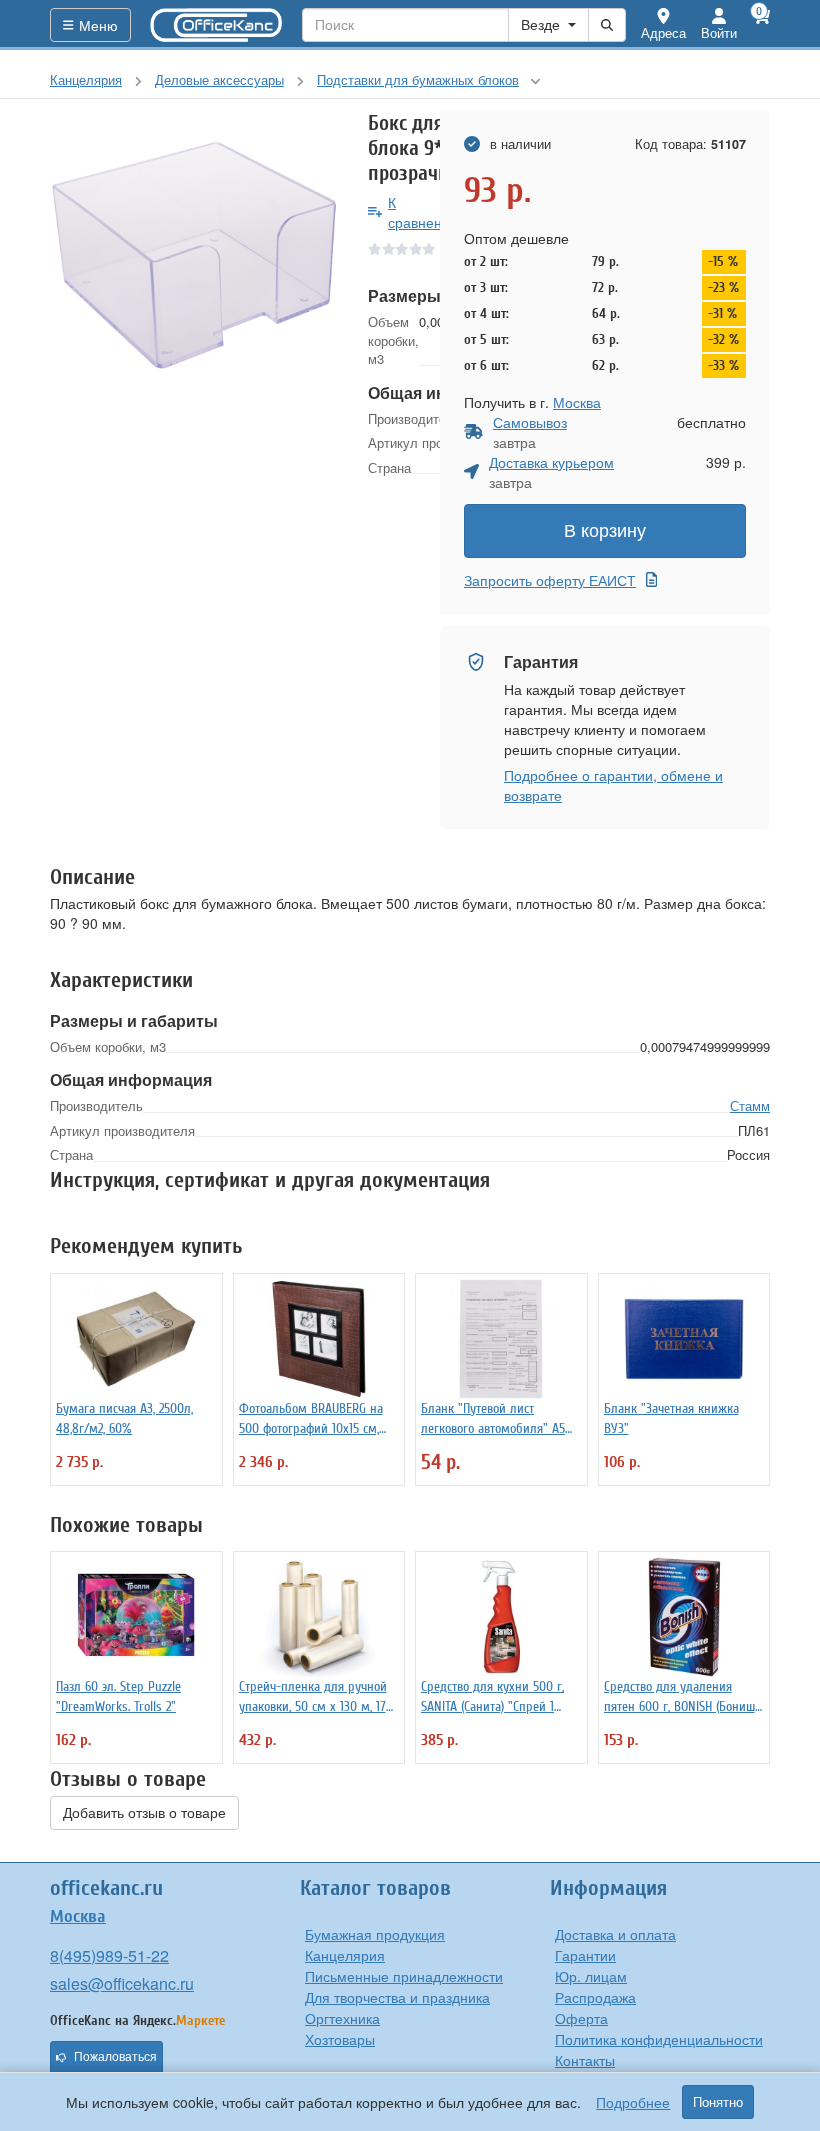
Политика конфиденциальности (659, 2039)
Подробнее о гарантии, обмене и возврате (613, 785)
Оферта (581, 2018)
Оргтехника (342, 2018)
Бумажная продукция (375, 1934)
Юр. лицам (591, 1976)
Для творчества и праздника (397, 1997)
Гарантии (585, 1955)
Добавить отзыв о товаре (144, 1813)
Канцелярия (345, 1955)
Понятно (718, 2102)
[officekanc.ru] (217, 25)
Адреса (663, 32)
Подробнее (633, 2102)
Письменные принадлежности (404, 1976)
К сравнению (424, 212)
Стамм (750, 1105)
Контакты (585, 2060)
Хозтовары (340, 2039)
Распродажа (595, 1997)
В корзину (605, 531)
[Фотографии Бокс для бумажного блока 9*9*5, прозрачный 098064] (194, 255)
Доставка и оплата (615, 1934)
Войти (719, 32)
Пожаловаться (115, 2057)
